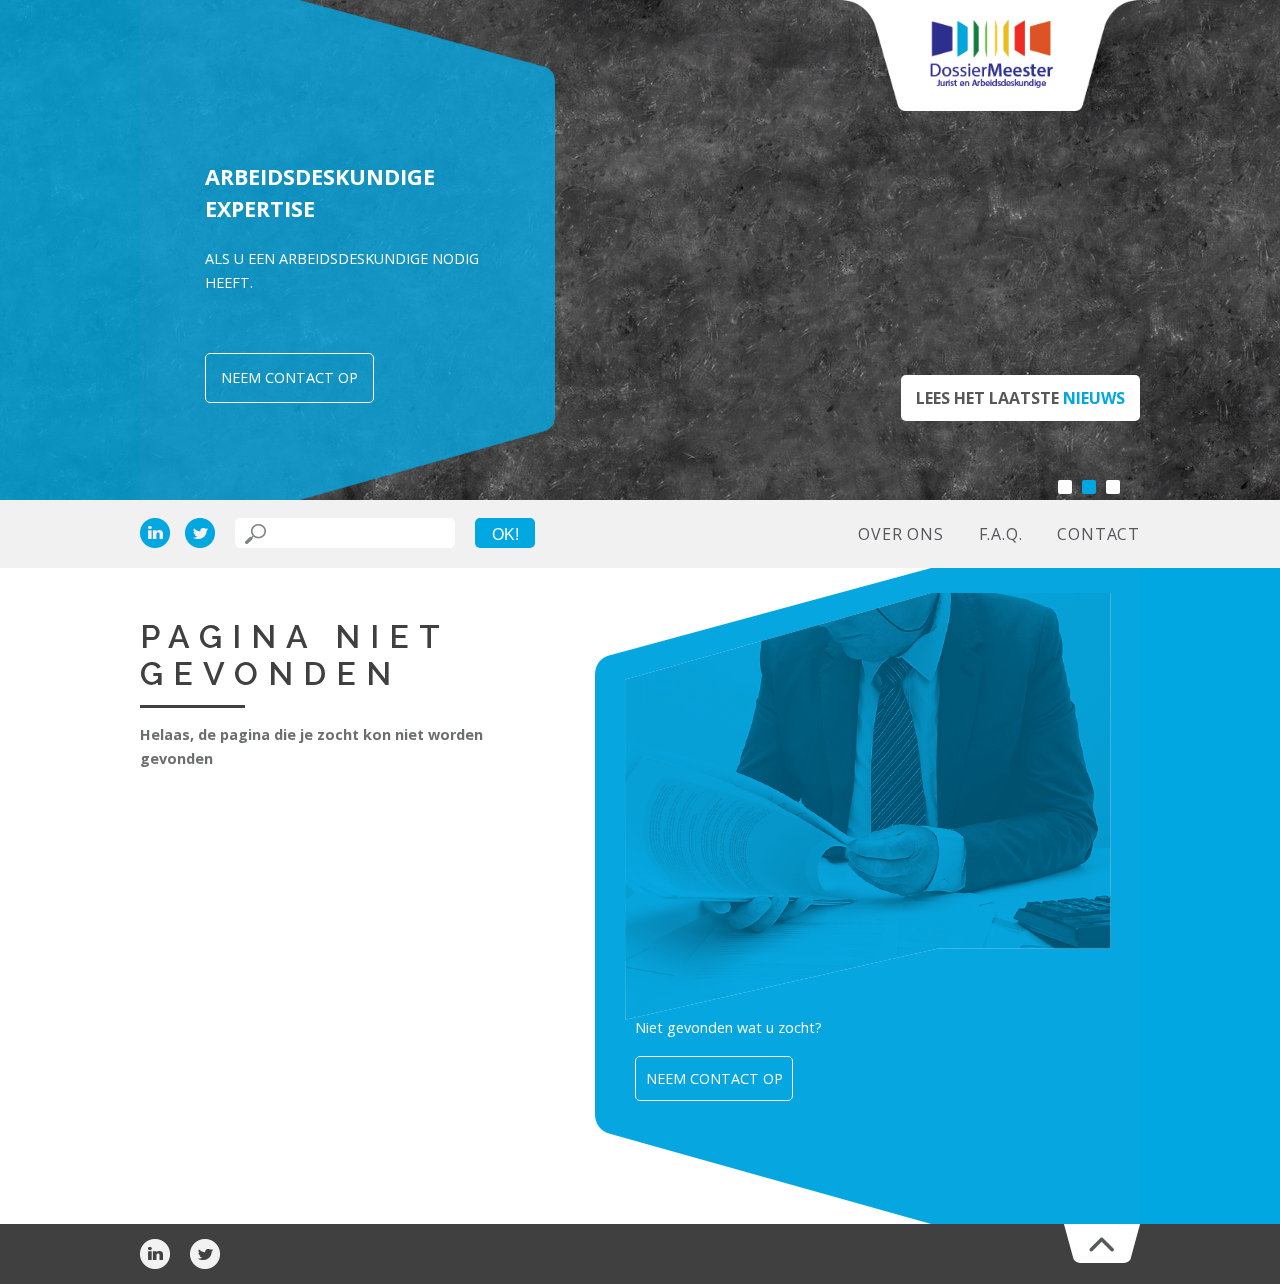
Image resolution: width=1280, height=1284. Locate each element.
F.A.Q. (1001, 534)
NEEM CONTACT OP (289, 377)
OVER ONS (900, 534)
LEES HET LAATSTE (1020, 398)
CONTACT (1098, 534)
